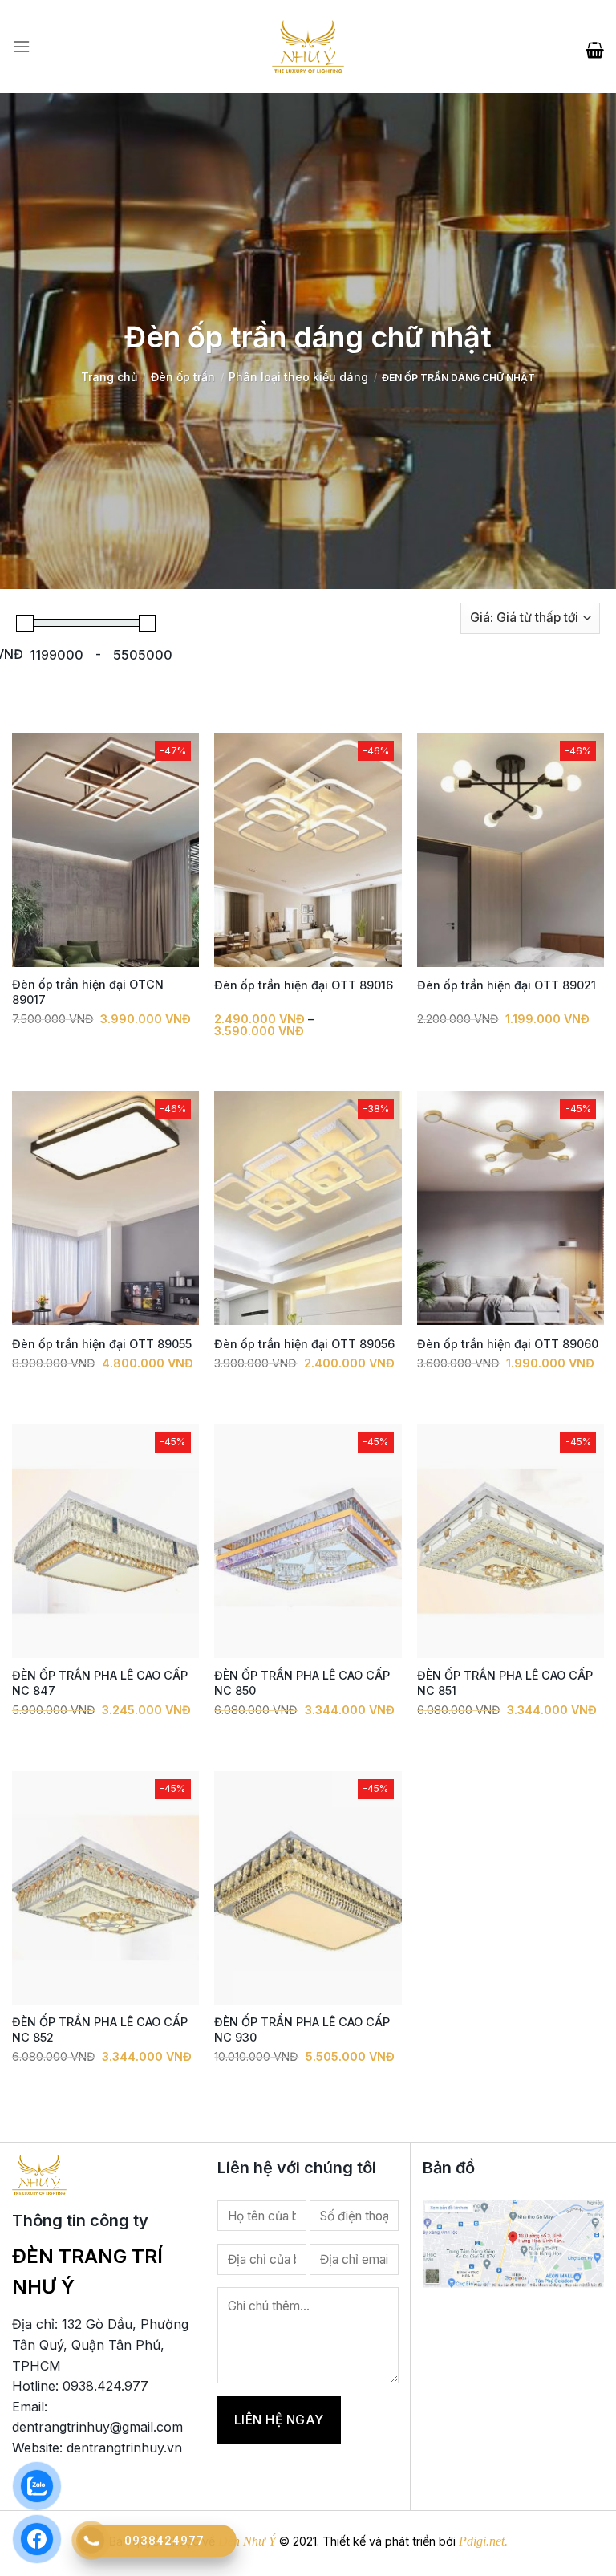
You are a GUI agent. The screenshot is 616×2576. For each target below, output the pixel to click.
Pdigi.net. (483, 2541)
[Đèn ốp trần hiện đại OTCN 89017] (105, 850)
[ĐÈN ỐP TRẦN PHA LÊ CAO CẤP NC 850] (308, 1542)
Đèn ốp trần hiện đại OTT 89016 (304, 985)
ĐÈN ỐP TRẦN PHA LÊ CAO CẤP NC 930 (302, 2030)
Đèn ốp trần (183, 377)
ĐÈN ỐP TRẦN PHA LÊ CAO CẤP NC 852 (100, 2030)
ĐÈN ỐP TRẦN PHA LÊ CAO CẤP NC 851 (505, 1683)
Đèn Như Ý (247, 2541)
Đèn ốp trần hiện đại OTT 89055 (102, 1344)
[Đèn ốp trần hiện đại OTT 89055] (105, 1209)
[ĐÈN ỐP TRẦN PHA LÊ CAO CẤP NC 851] (511, 1542)
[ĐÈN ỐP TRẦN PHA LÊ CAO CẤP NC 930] (308, 1888)
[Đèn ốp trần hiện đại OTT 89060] (511, 1209)
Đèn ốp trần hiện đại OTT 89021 (507, 985)
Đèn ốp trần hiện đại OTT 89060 (508, 1344)
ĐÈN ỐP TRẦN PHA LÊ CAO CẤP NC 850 (302, 1683)
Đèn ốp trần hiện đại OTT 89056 (304, 1344)
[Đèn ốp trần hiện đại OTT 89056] (308, 1209)
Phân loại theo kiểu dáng (298, 377)
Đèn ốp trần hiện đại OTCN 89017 (88, 992)
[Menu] (21, 47)
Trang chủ (109, 377)
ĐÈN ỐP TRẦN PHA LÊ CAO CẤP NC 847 (100, 1683)
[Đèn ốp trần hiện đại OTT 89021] (511, 850)
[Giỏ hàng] (595, 47)
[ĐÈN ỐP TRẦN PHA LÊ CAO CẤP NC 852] (105, 1888)
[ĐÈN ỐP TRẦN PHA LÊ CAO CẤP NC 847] (105, 1542)
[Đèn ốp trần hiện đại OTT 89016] (308, 850)
